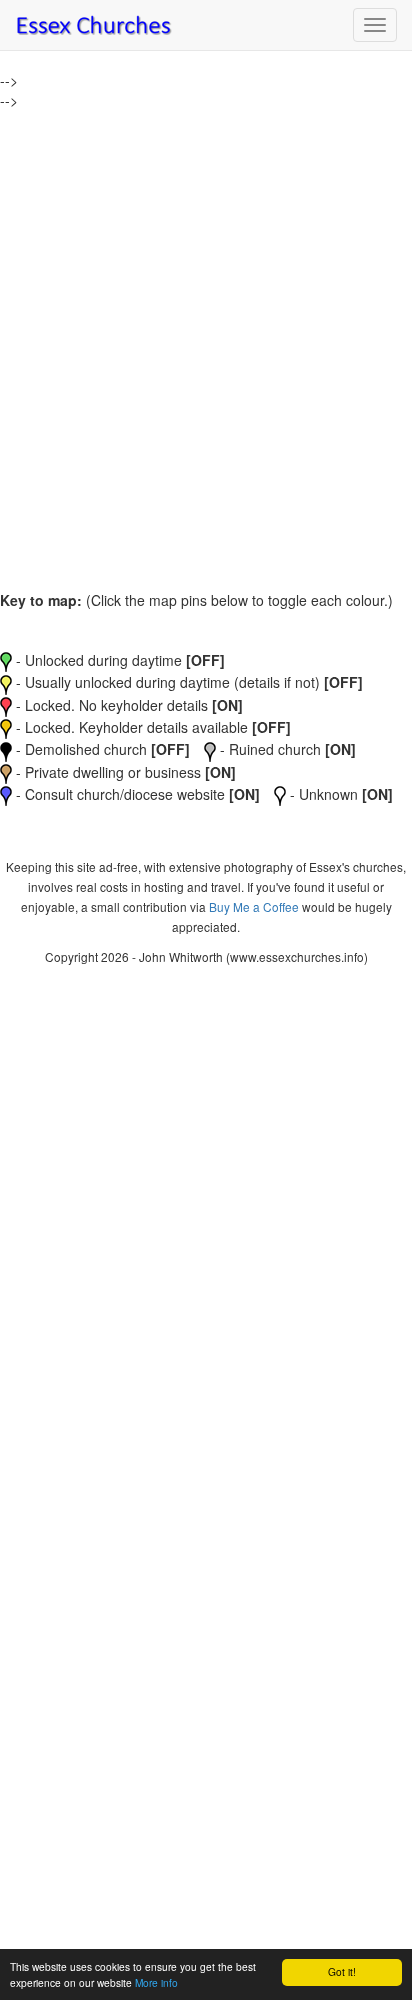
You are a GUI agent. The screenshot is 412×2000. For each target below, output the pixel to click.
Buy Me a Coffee (254, 906)
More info (156, 1982)
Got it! (342, 1971)
